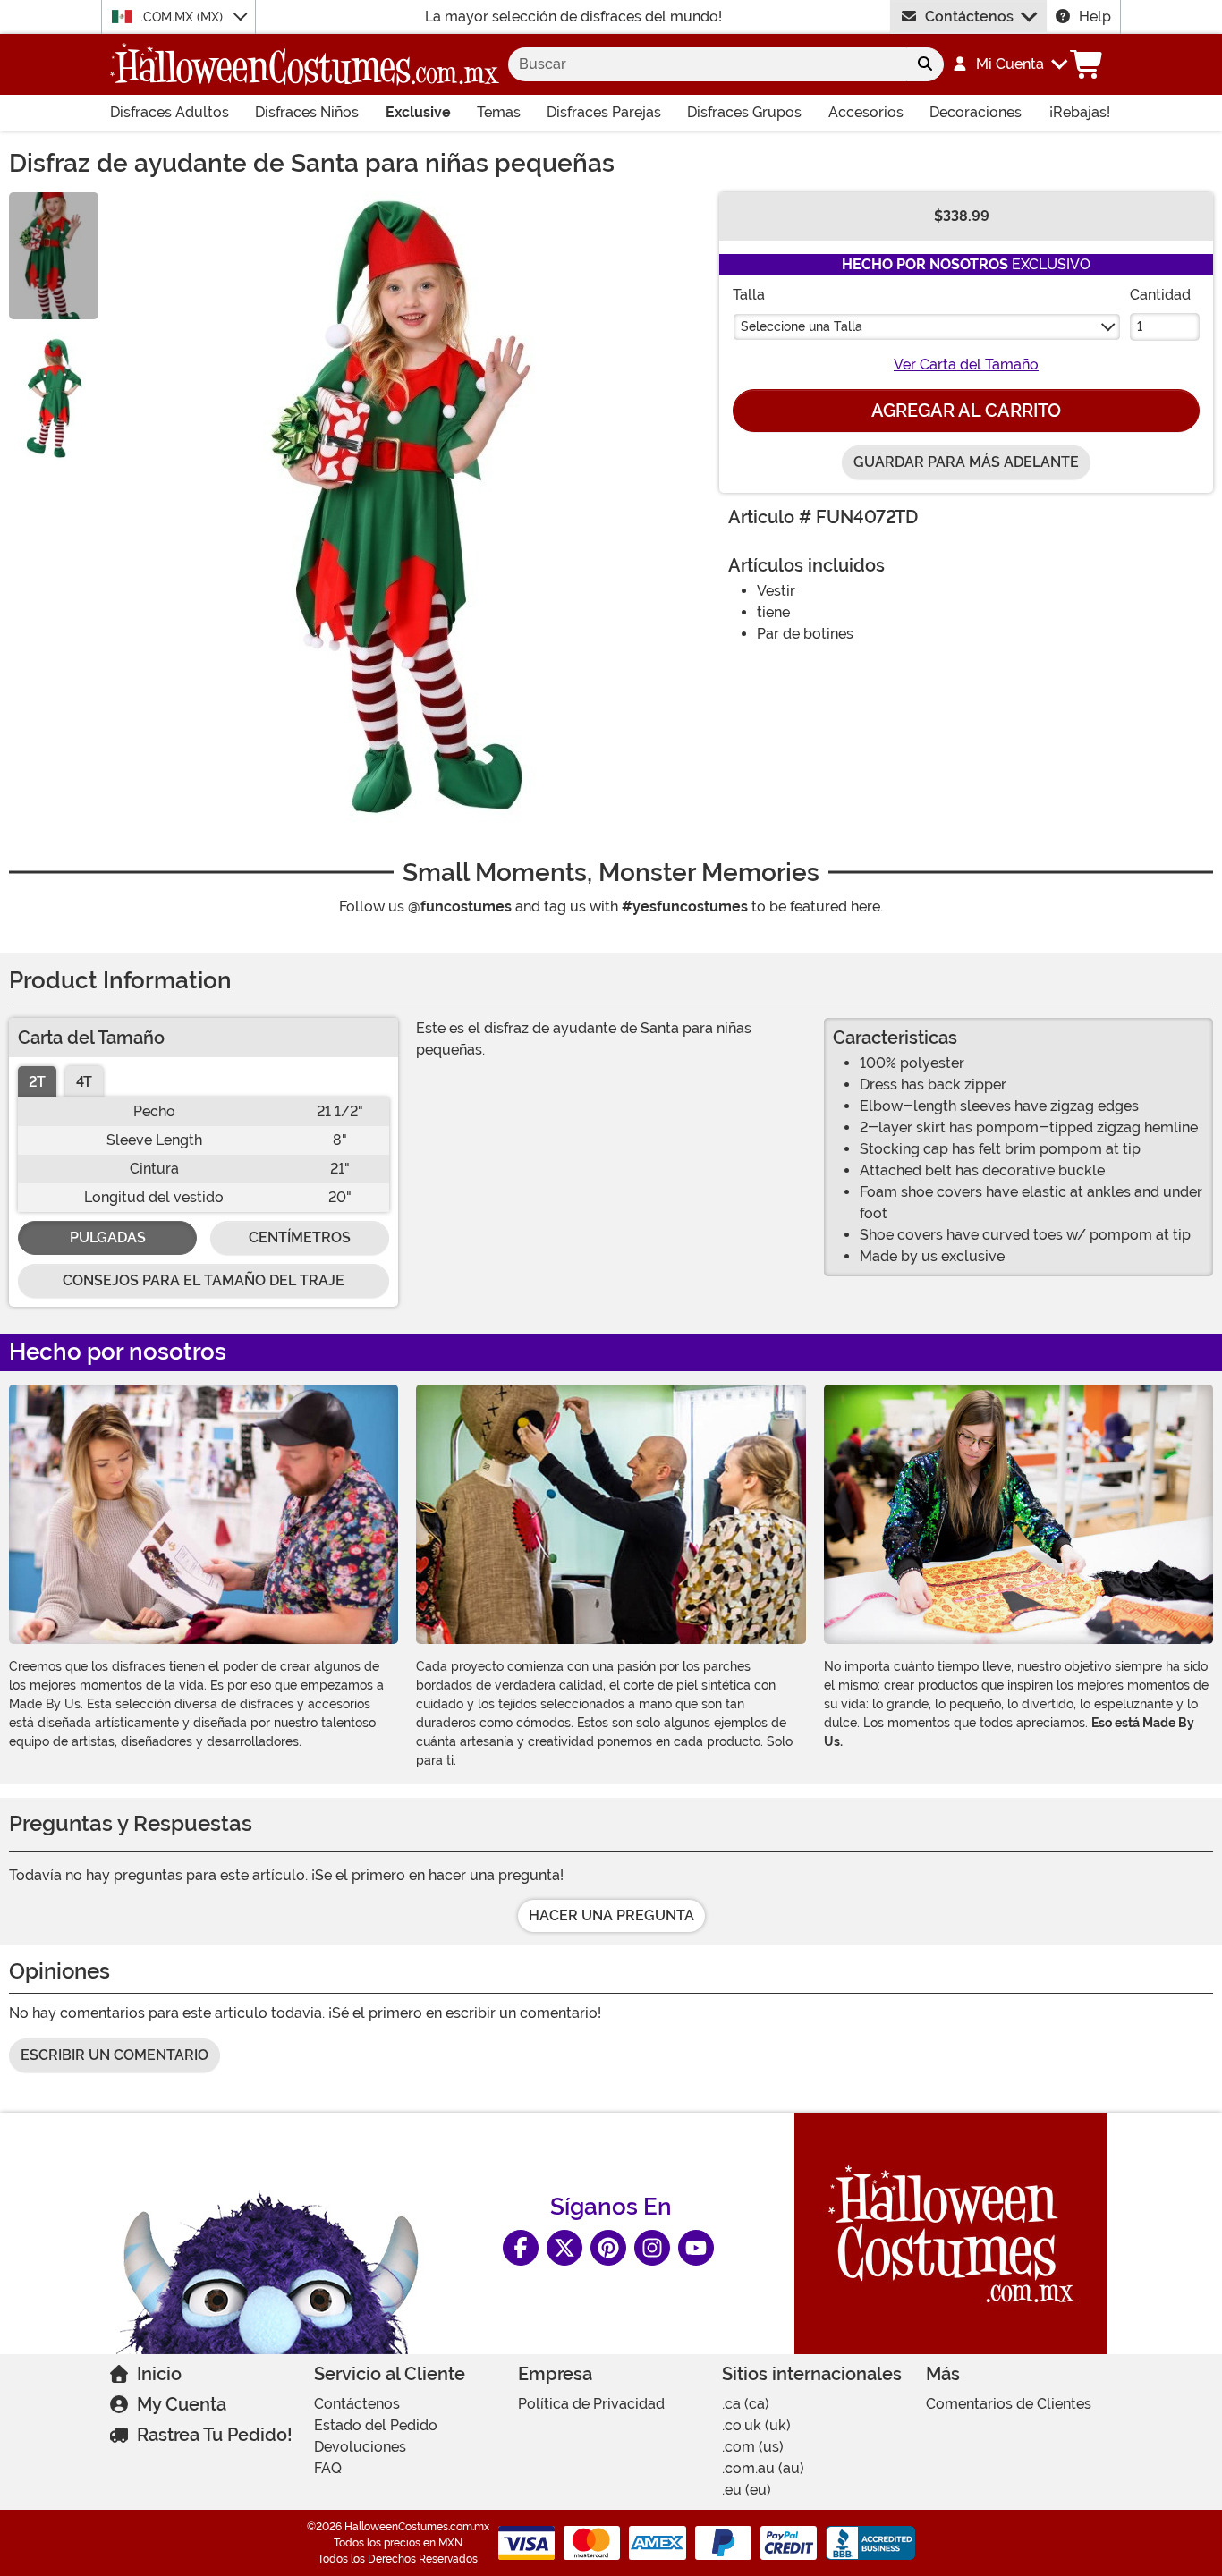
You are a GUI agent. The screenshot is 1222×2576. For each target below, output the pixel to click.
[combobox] (707, 64)
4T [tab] (84, 1082)
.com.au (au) (763, 2468)
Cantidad (1160, 295)
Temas (499, 112)
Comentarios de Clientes (1009, 2404)
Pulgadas (108, 1237)
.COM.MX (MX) (183, 17)
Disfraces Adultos (170, 112)
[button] (1009, 64)
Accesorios (866, 112)
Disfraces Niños (307, 112)
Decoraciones (976, 112)
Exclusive (418, 112)
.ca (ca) (746, 2404)
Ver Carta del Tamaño (966, 364)
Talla (749, 295)
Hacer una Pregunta (611, 1915)
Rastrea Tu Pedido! (215, 2435)
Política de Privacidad (591, 2404)
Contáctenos (969, 17)
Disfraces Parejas (604, 112)
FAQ (328, 2468)
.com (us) (753, 2447)
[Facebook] (521, 2248)
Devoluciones (360, 2447)
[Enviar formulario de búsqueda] (925, 64)
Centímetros (300, 1237)
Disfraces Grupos (744, 112)
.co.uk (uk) (756, 2425)
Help (1095, 17)
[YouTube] (696, 2248)
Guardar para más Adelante (966, 462)
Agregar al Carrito (966, 411)
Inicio (159, 2374)
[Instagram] (652, 2248)
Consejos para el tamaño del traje (204, 1280)
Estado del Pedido (376, 2425)
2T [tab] (37, 1082)
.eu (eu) (747, 2490)
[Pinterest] (608, 2248)
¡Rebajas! (1080, 112)
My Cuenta (182, 2404)
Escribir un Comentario (115, 2055)
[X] (564, 2248)
